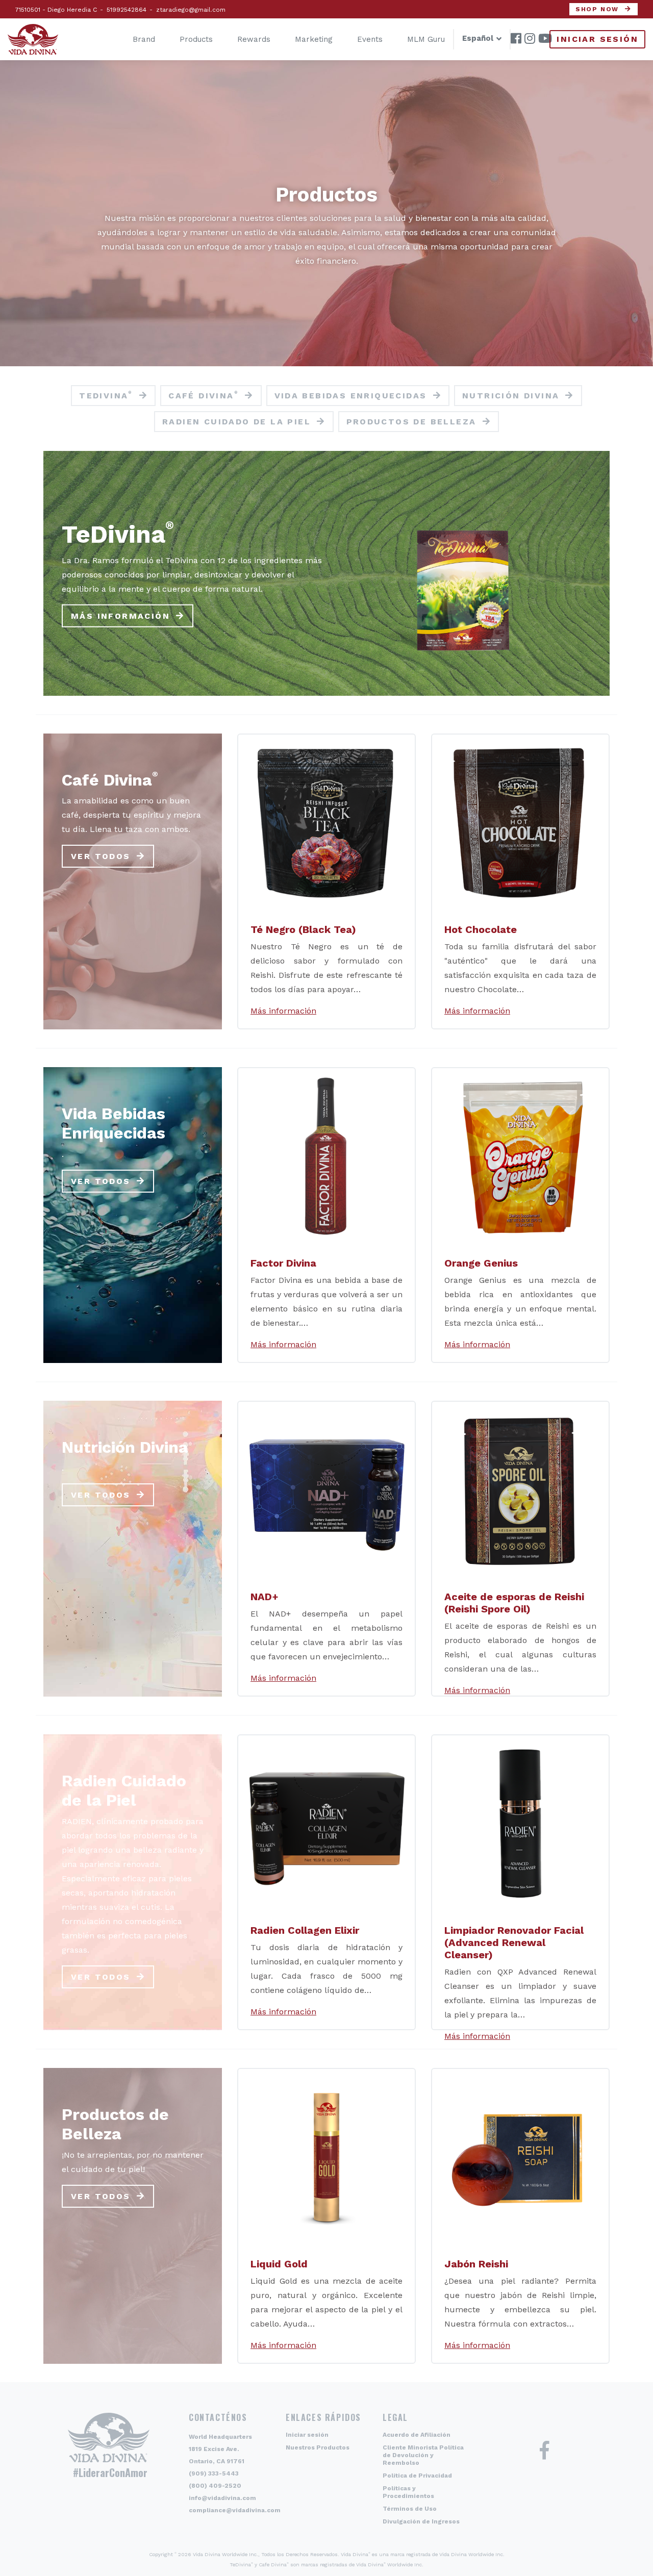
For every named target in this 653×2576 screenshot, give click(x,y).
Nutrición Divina (511, 396)
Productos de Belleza (411, 422)
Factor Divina (283, 1263)
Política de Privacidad (417, 2476)
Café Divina (204, 395)
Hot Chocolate (481, 929)
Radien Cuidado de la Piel (236, 422)
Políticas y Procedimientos (408, 2492)
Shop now (597, 9)
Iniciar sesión (597, 39)
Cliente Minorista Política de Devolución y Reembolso (423, 2455)
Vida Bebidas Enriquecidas (351, 396)
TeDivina (106, 395)
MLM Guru (426, 39)
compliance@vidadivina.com (235, 2510)
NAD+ (265, 1597)
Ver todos (101, 856)
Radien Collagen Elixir (305, 1930)
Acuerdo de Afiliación (417, 2435)
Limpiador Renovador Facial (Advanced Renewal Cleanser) (514, 1942)
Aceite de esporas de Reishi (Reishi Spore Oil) (514, 1603)
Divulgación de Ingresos (421, 2521)
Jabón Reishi (476, 2264)
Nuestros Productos (318, 2447)
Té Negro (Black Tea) (303, 929)
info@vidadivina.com (222, 2498)
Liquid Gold (279, 2264)
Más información (120, 615)
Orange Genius (481, 1263)
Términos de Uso (410, 2509)
